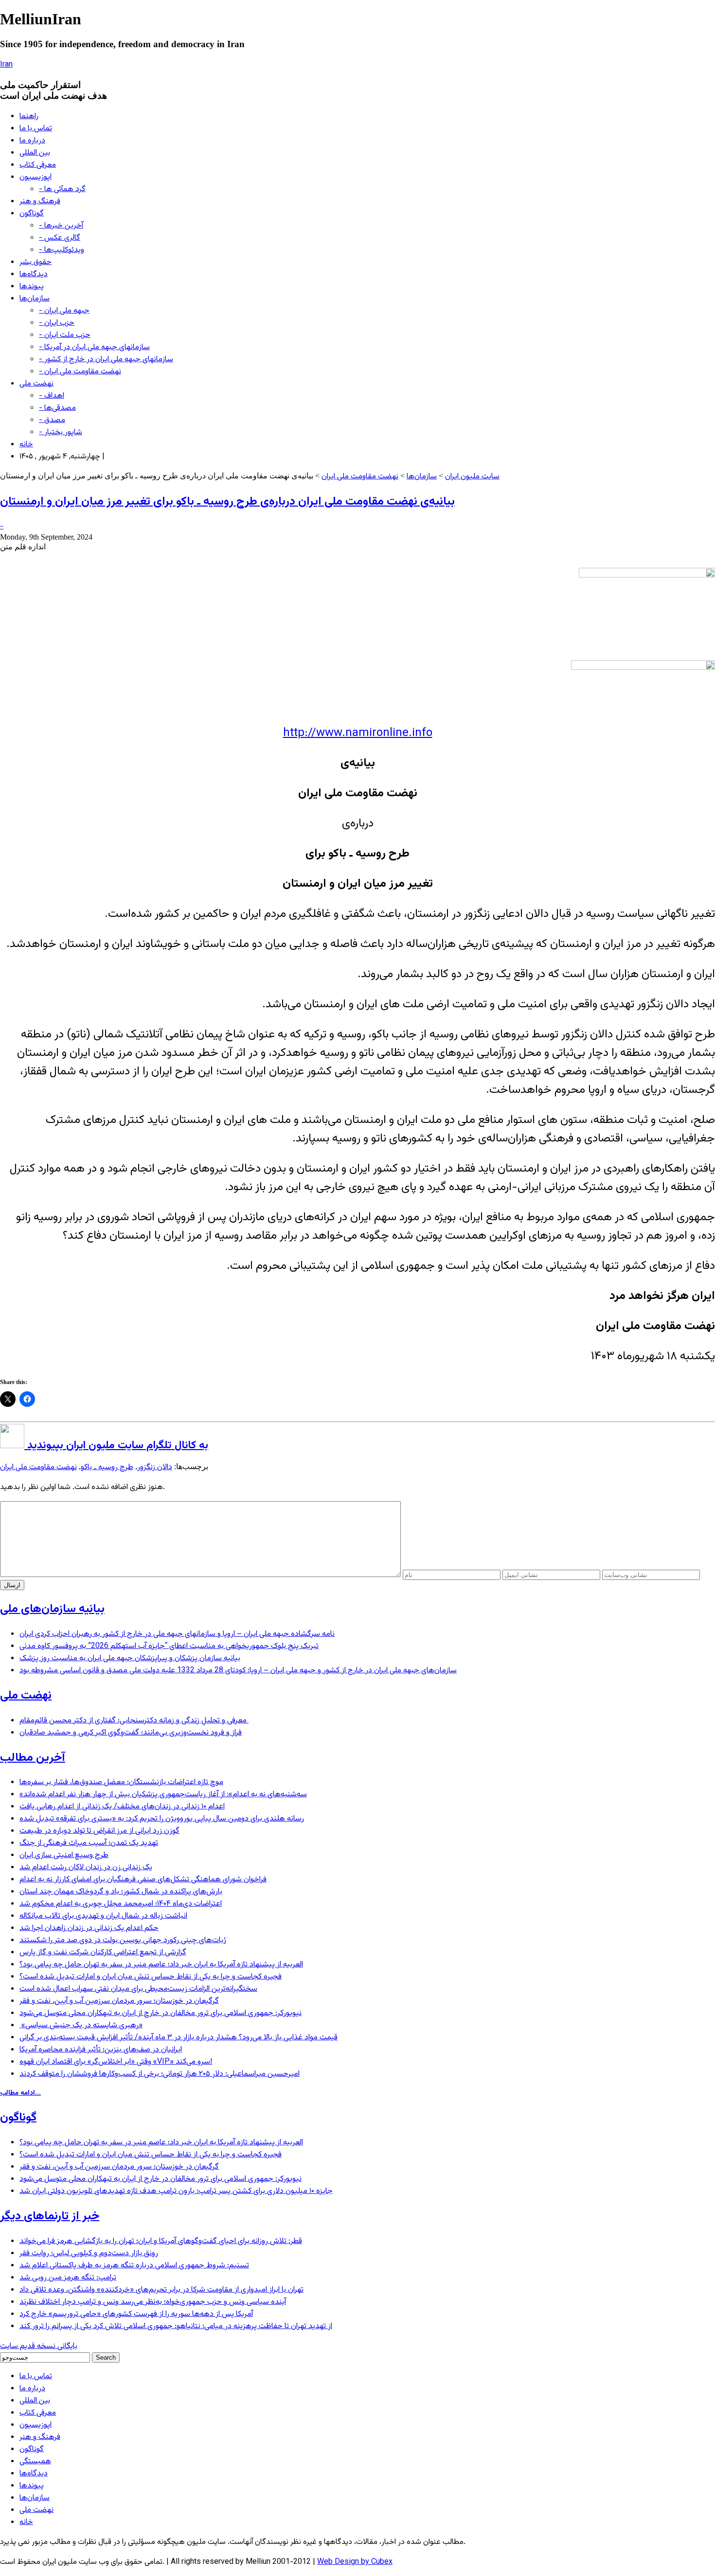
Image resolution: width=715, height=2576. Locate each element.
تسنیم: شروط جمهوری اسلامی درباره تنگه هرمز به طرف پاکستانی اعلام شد (134, 2266)
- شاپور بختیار (61, 432)
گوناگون (32, 214)
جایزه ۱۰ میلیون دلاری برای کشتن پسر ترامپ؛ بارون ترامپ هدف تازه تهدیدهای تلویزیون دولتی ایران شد (176, 2191)
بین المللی (35, 153)
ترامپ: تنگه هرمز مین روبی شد (68, 2278)
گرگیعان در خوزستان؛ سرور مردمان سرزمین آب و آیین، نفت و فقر (119, 2001)
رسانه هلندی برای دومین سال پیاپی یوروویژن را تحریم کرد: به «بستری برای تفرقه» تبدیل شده (162, 1819)
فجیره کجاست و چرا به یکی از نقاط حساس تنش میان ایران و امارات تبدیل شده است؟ (151, 1977)
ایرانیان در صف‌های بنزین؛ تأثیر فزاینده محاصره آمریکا (101, 2050)
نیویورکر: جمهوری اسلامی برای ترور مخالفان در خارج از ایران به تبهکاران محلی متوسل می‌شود (161, 2013)
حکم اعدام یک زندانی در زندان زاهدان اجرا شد (89, 1928)
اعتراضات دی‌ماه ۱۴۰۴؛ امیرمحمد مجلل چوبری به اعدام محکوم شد (121, 1904)
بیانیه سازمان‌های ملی (52, 1609)
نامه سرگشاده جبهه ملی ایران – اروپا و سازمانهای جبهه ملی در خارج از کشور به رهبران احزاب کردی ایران (177, 1634)
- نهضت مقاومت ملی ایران (80, 372)
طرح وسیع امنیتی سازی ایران (64, 1855)
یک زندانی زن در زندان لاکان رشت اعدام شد (86, 1867)
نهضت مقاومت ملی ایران (360, 477)
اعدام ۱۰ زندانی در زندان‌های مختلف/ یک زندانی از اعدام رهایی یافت (122, 1807)
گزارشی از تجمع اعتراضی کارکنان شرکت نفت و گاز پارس (103, 1953)
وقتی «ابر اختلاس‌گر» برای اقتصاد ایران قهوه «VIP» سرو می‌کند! (116, 2062)
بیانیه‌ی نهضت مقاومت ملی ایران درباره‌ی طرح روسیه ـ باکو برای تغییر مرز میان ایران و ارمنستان (227, 502)
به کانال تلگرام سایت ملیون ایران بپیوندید (116, 1446)
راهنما (29, 116)
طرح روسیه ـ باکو (107, 1467)
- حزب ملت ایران (65, 335)
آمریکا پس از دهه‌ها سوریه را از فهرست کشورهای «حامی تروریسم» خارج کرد (136, 2314)
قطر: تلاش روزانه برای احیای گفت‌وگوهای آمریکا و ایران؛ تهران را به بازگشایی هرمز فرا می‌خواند (161, 2241)
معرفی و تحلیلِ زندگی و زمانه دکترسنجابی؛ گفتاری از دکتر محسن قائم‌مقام (134, 1721)
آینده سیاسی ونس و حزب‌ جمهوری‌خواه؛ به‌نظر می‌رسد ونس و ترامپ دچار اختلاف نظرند (153, 2302)
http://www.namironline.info (358, 733)
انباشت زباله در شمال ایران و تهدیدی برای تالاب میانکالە (103, 1916)
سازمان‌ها (35, 299)
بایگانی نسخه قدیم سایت (39, 2346)
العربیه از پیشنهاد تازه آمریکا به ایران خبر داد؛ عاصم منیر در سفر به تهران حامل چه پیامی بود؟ (161, 1965)
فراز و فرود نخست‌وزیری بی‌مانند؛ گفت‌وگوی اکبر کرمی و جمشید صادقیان (131, 1733)
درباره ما (32, 141)
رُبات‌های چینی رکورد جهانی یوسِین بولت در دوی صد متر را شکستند (123, 1940)
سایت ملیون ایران (472, 477)
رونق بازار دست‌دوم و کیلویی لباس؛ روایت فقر (89, 2253)
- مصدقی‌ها (57, 408)
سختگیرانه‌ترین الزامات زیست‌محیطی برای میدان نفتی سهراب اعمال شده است (138, 1989)
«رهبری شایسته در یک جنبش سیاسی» (81, 2025)
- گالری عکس (60, 238)
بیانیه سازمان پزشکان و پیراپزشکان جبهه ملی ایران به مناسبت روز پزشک (130, 1658)
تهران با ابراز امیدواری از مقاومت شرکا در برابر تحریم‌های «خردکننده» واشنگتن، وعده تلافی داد (161, 2290)
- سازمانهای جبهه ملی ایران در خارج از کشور (106, 359)
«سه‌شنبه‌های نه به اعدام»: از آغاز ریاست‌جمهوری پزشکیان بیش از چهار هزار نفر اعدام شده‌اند (163, 1795)
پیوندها (32, 287)
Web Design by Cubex (355, 2562)
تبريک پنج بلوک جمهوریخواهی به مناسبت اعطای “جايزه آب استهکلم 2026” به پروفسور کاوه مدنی (169, 1646)
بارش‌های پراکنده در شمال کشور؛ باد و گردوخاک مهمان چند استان (121, 1892)
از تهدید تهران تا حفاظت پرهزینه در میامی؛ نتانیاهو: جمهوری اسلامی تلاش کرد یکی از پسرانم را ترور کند (176, 2326)
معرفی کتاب (38, 165)
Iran (6, 65)
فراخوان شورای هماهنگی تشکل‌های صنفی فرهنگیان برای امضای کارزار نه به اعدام (143, 1880)
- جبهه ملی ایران (64, 311)
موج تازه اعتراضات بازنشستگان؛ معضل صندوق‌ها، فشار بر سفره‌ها (121, 1782)
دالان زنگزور (155, 1467)
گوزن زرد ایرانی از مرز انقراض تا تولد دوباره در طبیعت (99, 1831)
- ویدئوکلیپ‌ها (62, 250)
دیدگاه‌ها (34, 274)
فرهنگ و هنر (40, 202)
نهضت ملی (36, 384)
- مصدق (52, 420)
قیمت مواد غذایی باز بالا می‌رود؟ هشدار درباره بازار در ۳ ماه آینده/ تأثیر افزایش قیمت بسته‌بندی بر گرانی (179, 2038)
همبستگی (35, 2462)
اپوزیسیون (36, 177)
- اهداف (52, 396)
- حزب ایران (57, 323)
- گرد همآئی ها (62, 189)
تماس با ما (36, 129)
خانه (26, 445)
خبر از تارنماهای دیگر (50, 2216)
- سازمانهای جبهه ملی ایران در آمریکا (94, 347)
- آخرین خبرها (61, 226)
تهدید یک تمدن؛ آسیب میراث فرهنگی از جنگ (89, 1843)
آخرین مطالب (33, 1758)
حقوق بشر (36, 262)
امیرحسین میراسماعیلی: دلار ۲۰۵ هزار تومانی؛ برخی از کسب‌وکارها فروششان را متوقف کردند (160, 2074)
